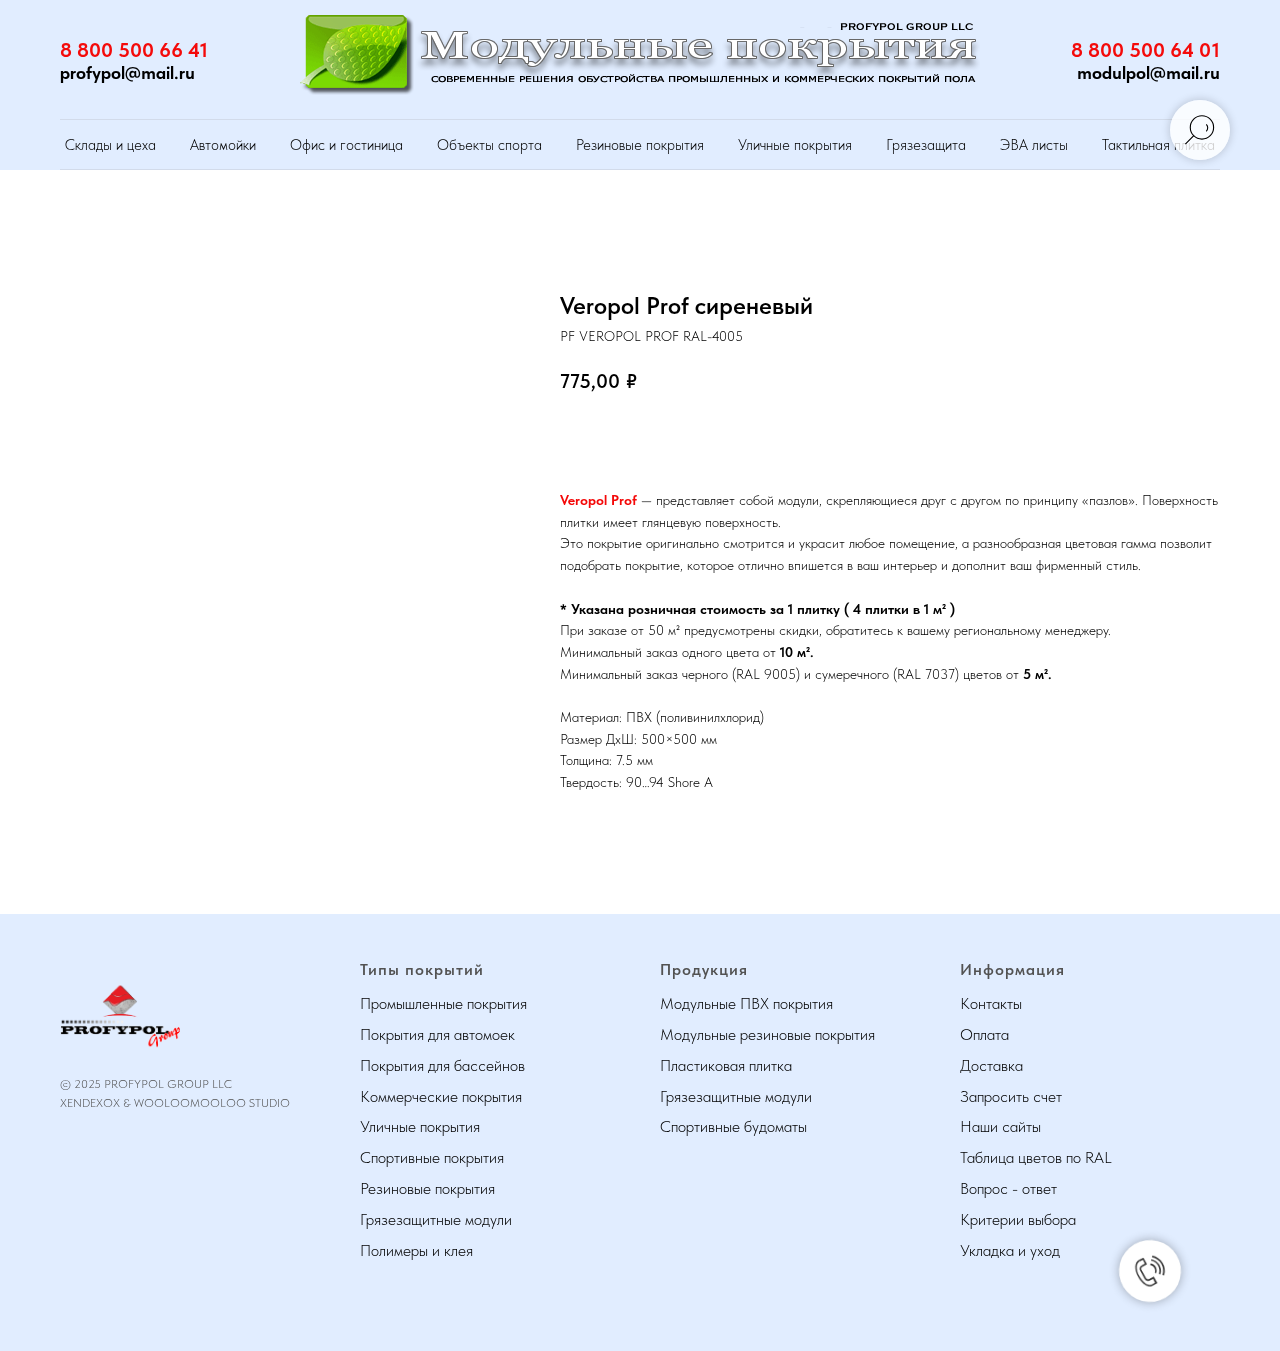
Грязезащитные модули (436, 1219)
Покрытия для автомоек (437, 1034)
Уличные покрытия (795, 145)
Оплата (984, 1034)
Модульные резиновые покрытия (767, 1034)
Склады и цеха (110, 145)
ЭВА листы (1034, 145)
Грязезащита (926, 145)
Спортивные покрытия (432, 1157)
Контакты (991, 1003)
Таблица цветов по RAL (1036, 1157)
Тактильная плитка (1158, 145)
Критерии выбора (1018, 1219)
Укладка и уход (1010, 1250)
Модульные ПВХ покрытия (746, 1003)
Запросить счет (1011, 1096)
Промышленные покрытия (443, 1003)
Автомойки (223, 145)
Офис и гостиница (346, 145)
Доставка (991, 1065)
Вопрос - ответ (1008, 1188)
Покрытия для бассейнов (442, 1065)
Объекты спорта (489, 145)
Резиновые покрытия (640, 145)
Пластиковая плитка (726, 1065)
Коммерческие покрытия (441, 1096)
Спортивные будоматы (733, 1126)
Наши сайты (1000, 1126)
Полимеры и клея (416, 1250)
